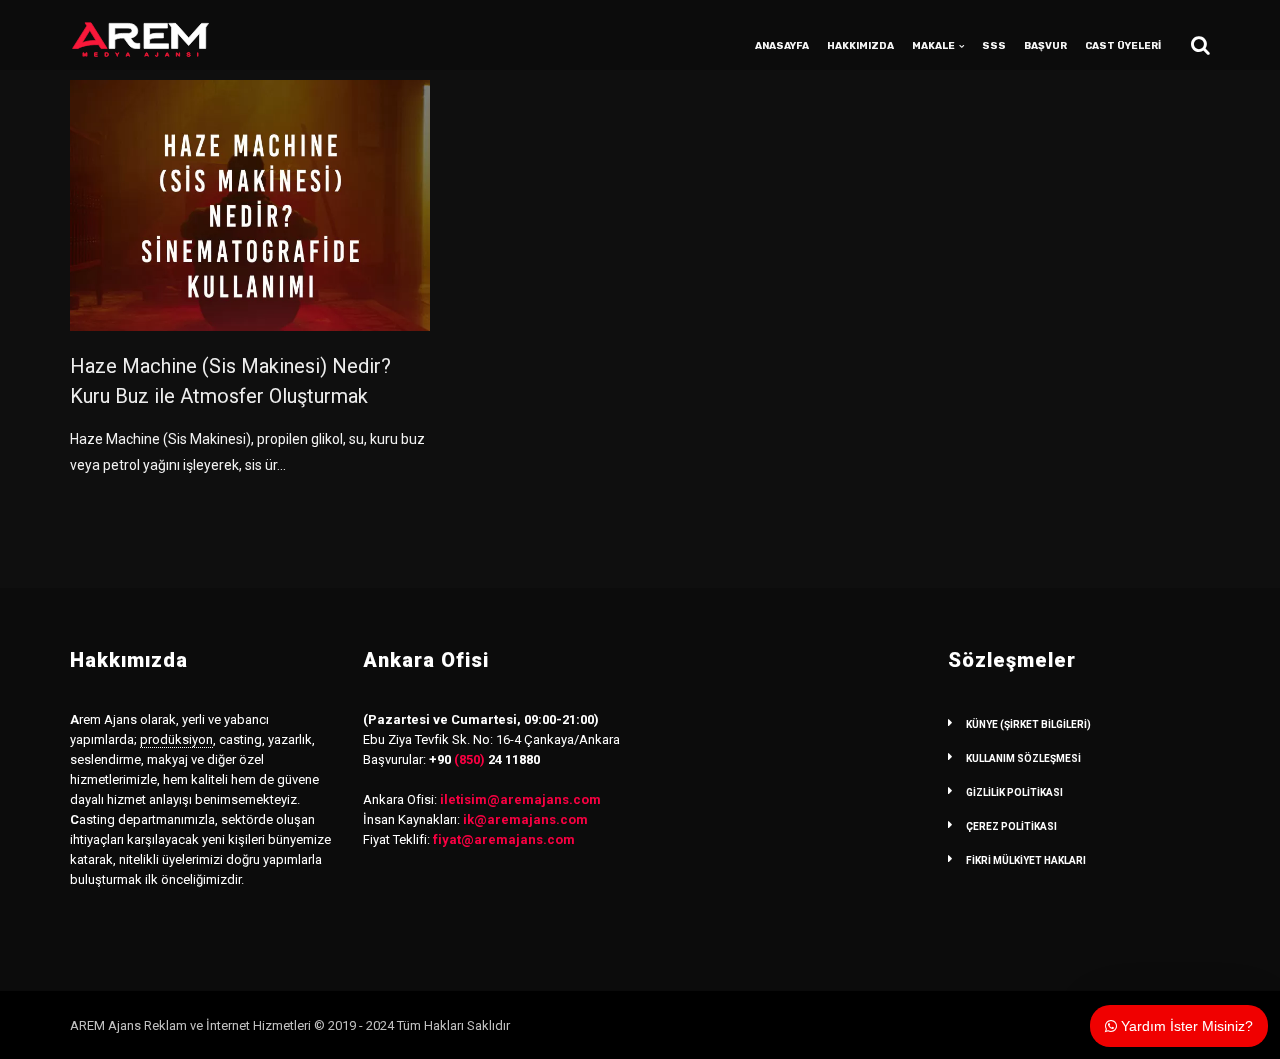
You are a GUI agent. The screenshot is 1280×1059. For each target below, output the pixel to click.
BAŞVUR (1045, 46)
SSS (994, 46)
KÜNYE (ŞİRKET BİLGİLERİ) (1028, 724)
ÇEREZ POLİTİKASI (1011, 826)
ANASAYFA (782, 46)
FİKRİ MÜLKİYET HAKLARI (1026, 860)
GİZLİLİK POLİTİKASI (1014, 792)
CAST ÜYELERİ (1123, 46)
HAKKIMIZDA (860, 46)
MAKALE (933, 46)
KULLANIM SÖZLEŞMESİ (1023, 758)
